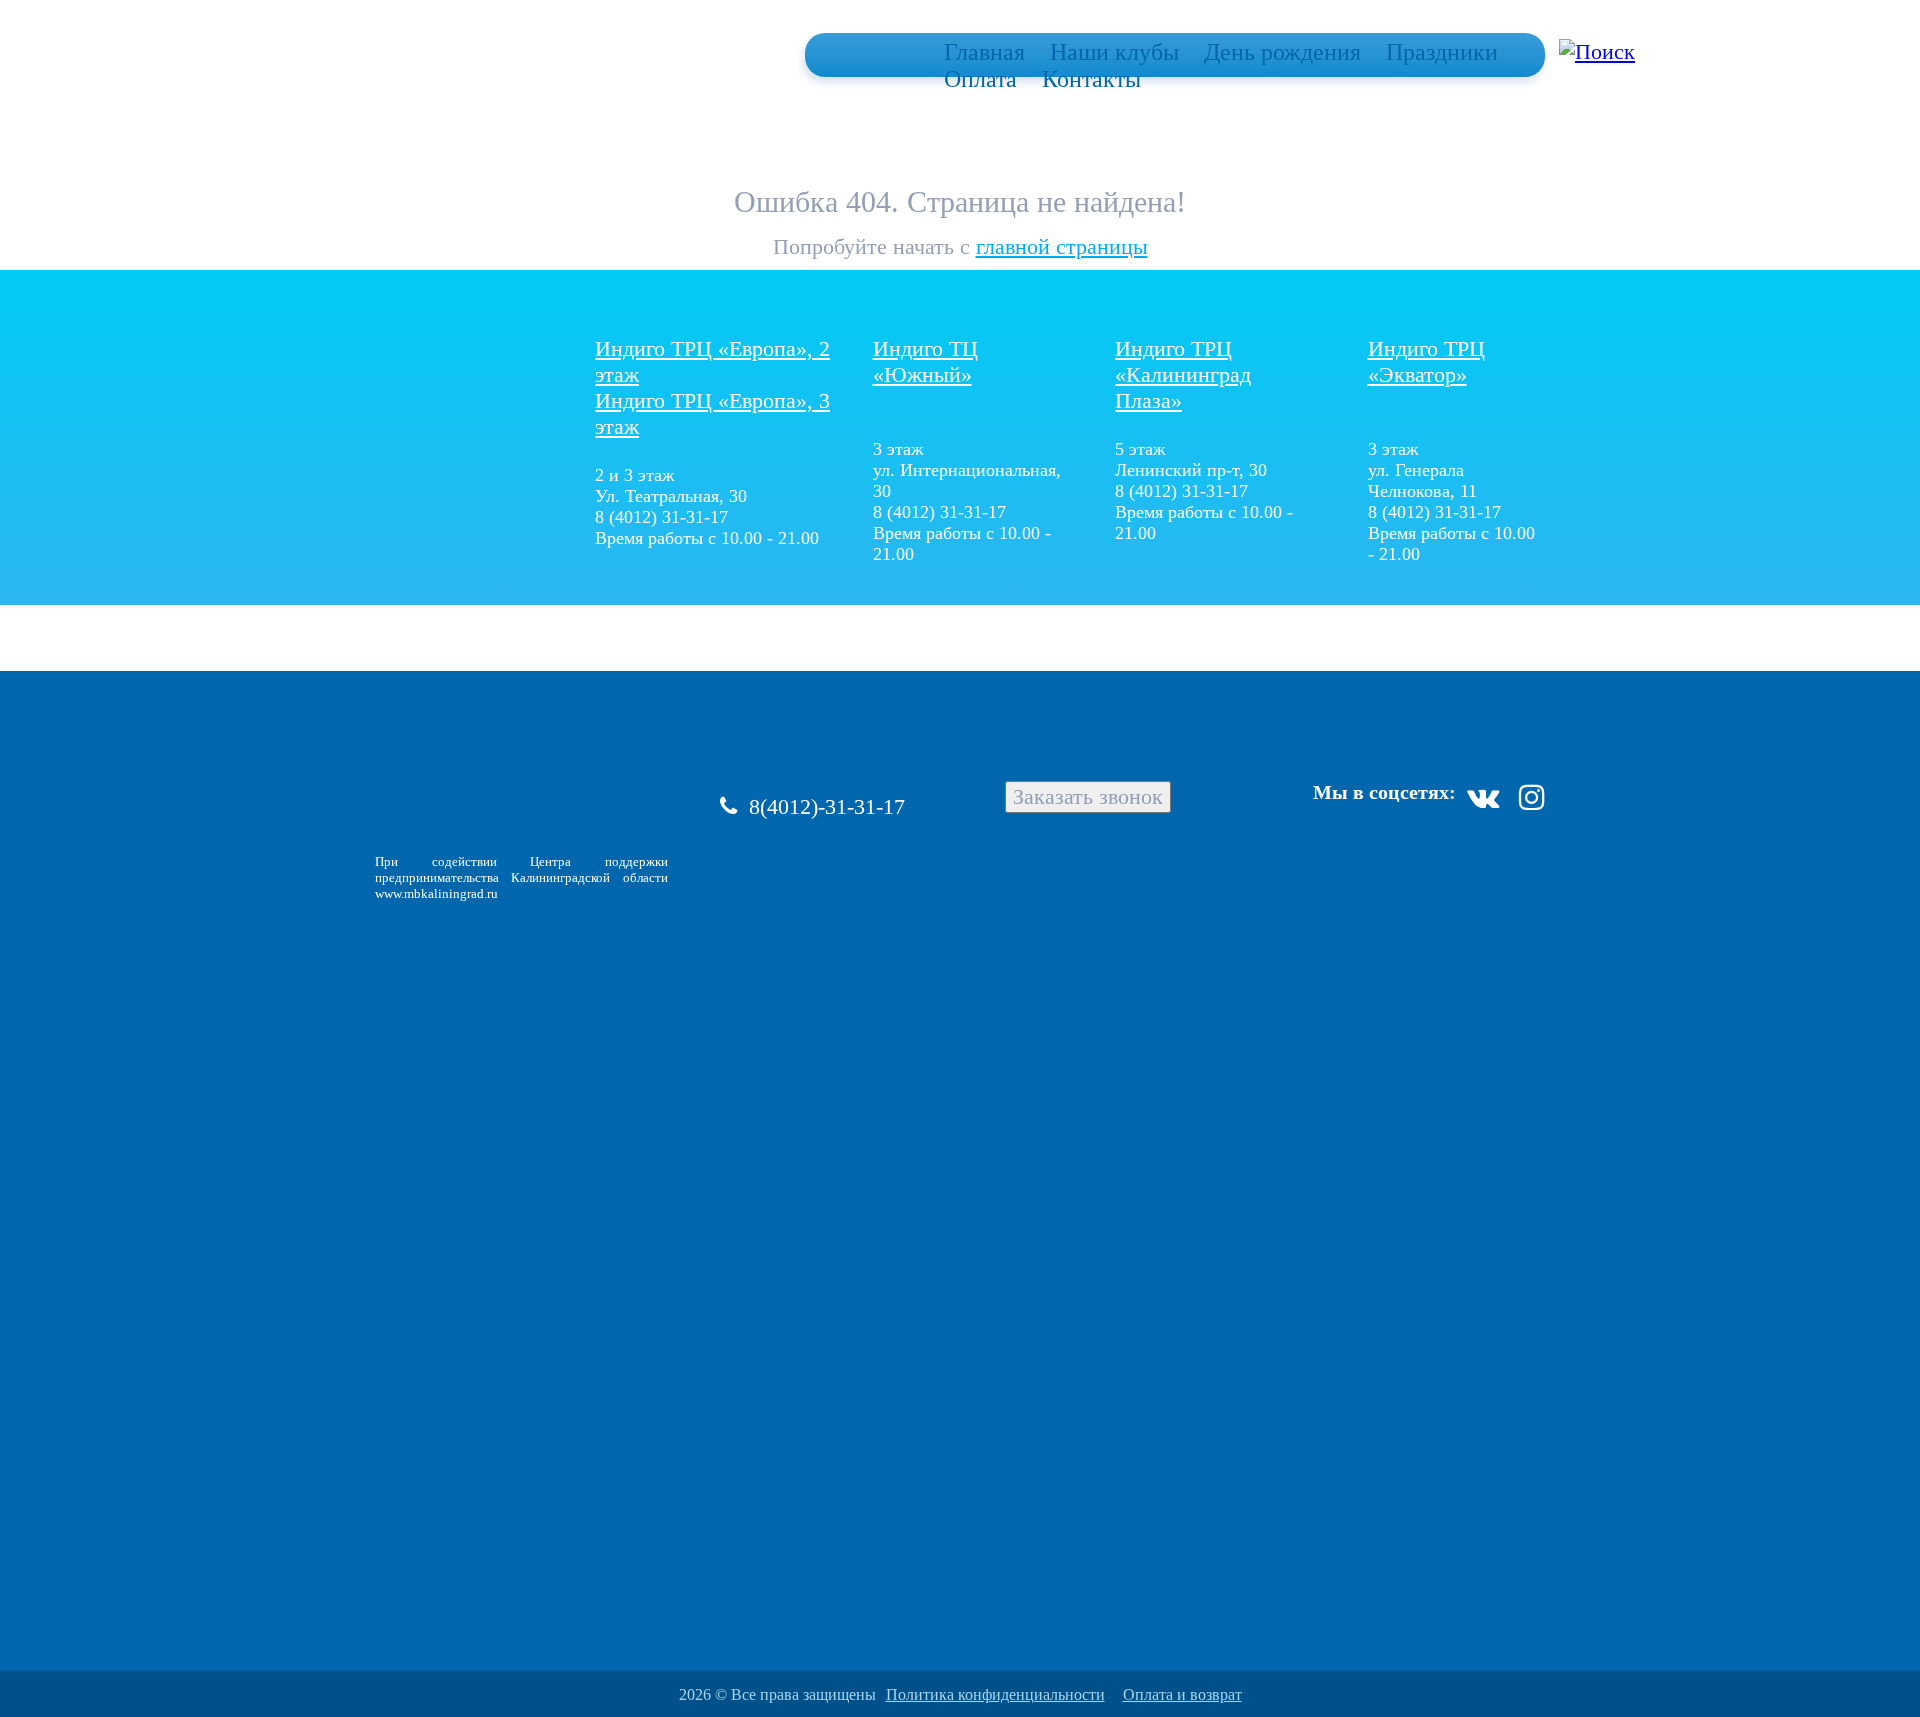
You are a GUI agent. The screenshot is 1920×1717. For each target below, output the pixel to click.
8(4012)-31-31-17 (827, 806)
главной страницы (1062, 246)
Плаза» (1183, 374)
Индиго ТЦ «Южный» (925, 361)
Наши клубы (1114, 52)
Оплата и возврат (1182, 1694)
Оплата (980, 79)
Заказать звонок (1088, 796)
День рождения (1282, 52)
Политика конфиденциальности (995, 1694)
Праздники (1442, 52)
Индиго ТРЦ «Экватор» (1426, 361)
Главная (984, 52)
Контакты (1091, 79)
